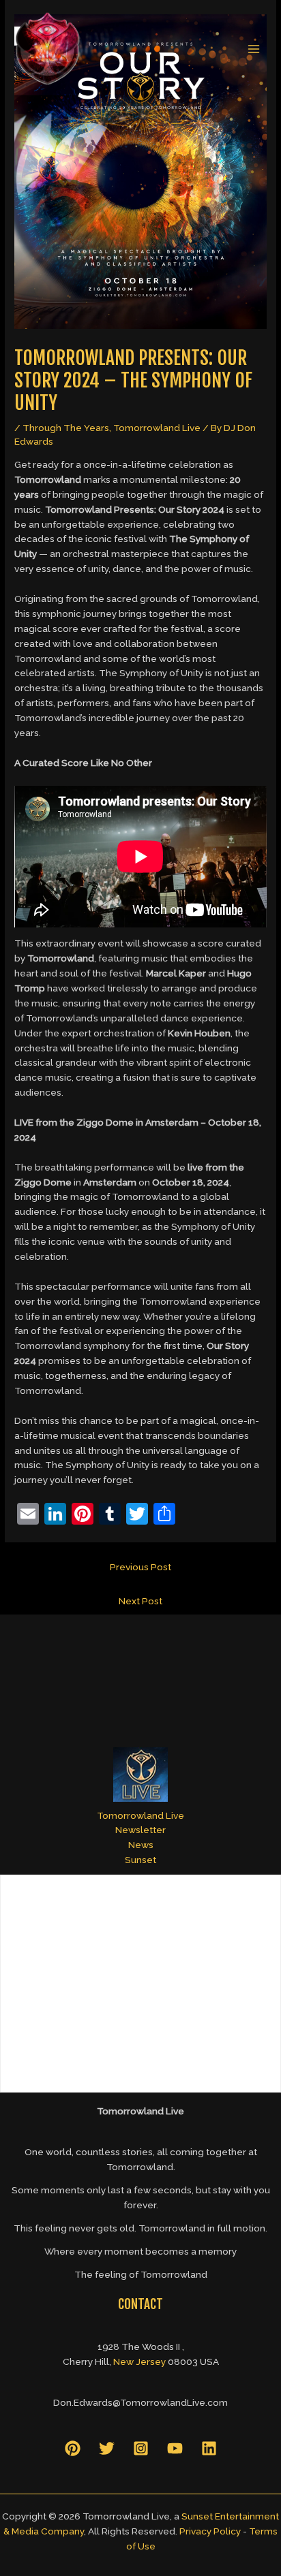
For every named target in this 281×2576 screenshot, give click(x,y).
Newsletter (140, 1830)
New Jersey (139, 2362)
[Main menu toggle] (254, 49)
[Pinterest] (73, 2448)
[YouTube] (175, 2448)
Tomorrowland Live (157, 428)
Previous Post (140, 1567)
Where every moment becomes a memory (140, 2251)
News (141, 1845)
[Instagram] (141, 2448)
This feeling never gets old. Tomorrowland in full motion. (140, 2228)
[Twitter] (107, 2448)
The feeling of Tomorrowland (141, 2274)
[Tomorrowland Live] (48, 49)
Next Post (140, 1601)
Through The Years (66, 428)
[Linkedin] (209, 2448)
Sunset (140, 1860)
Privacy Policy (210, 2531)
